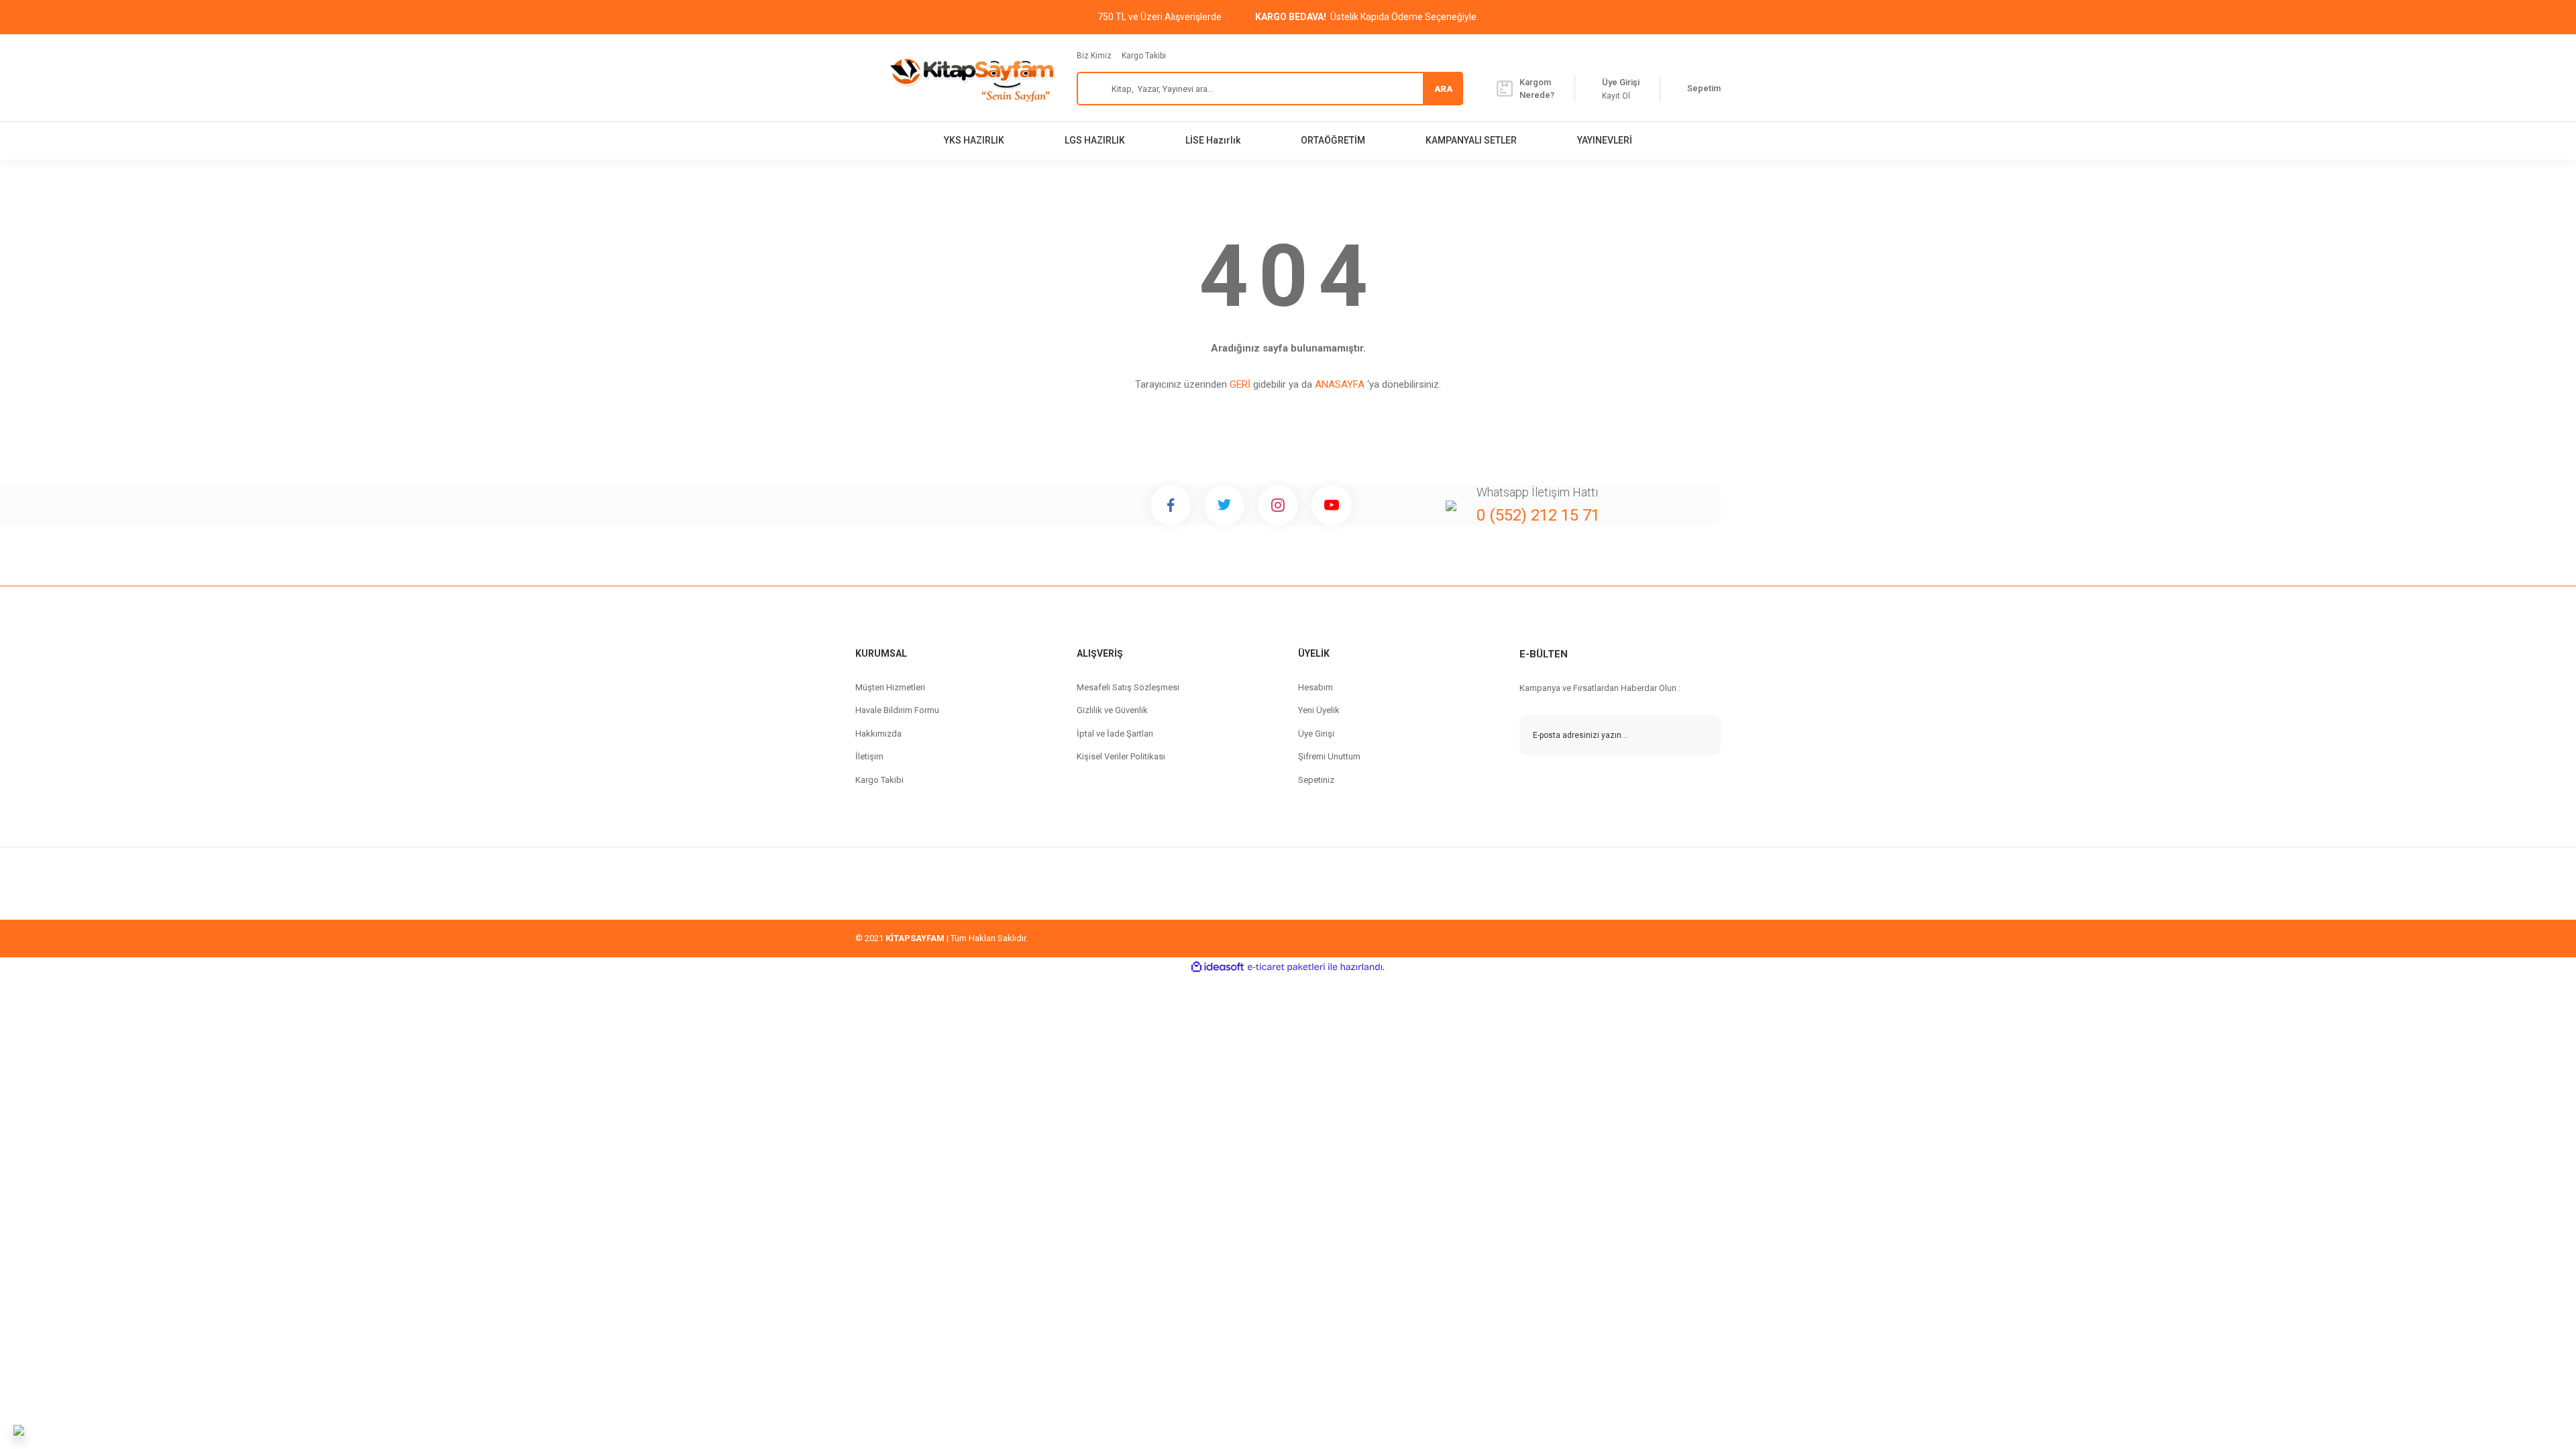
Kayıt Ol (1616, 96)
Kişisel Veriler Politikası (1121, 756)
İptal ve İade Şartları (1115, 734)
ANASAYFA (1340, 384)
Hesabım (1316, 687)
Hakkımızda (878, 734)
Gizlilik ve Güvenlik (1112, 710)
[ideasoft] (1218, 967)
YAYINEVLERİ (1605, 140)
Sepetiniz (1316, 780)
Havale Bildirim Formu (897, 710)
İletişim (869, 756)
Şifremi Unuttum (1329, 756)
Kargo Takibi (1144, 56)
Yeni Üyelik (1319, 710)
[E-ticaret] (1286, 967)
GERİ (1240, 384)
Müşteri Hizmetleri (890, 687)
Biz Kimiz (1094, 56)
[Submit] (1701, 735)
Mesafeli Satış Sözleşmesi (1128, 687)
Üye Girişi (1316, 734)
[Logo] (972, 78)
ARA (1443, 89)
